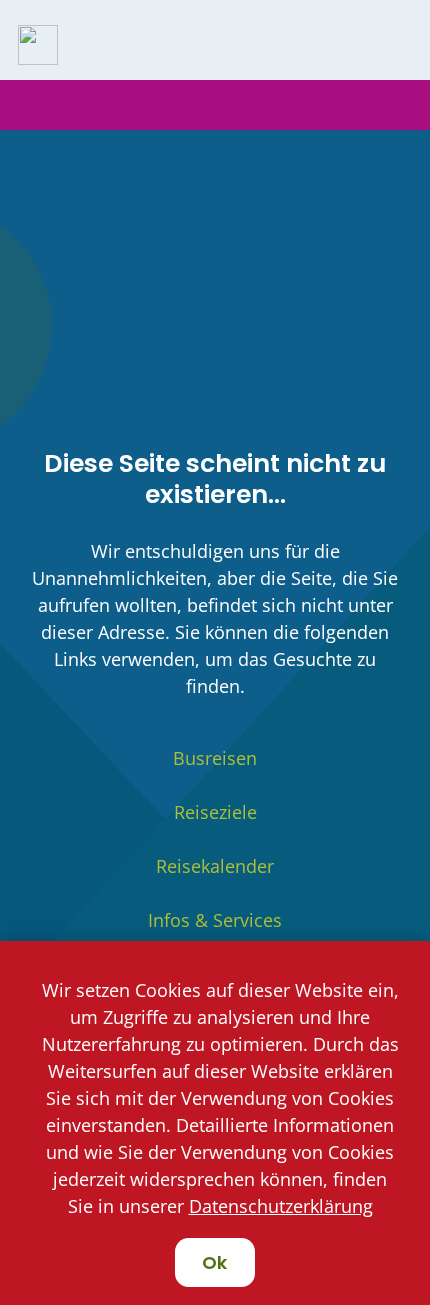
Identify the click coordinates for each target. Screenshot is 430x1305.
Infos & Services (215, 920)
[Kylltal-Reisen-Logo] (38, 45)
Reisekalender (215, 866)
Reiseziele (215, 812)
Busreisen (215, 758)
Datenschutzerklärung (281, 1206)
